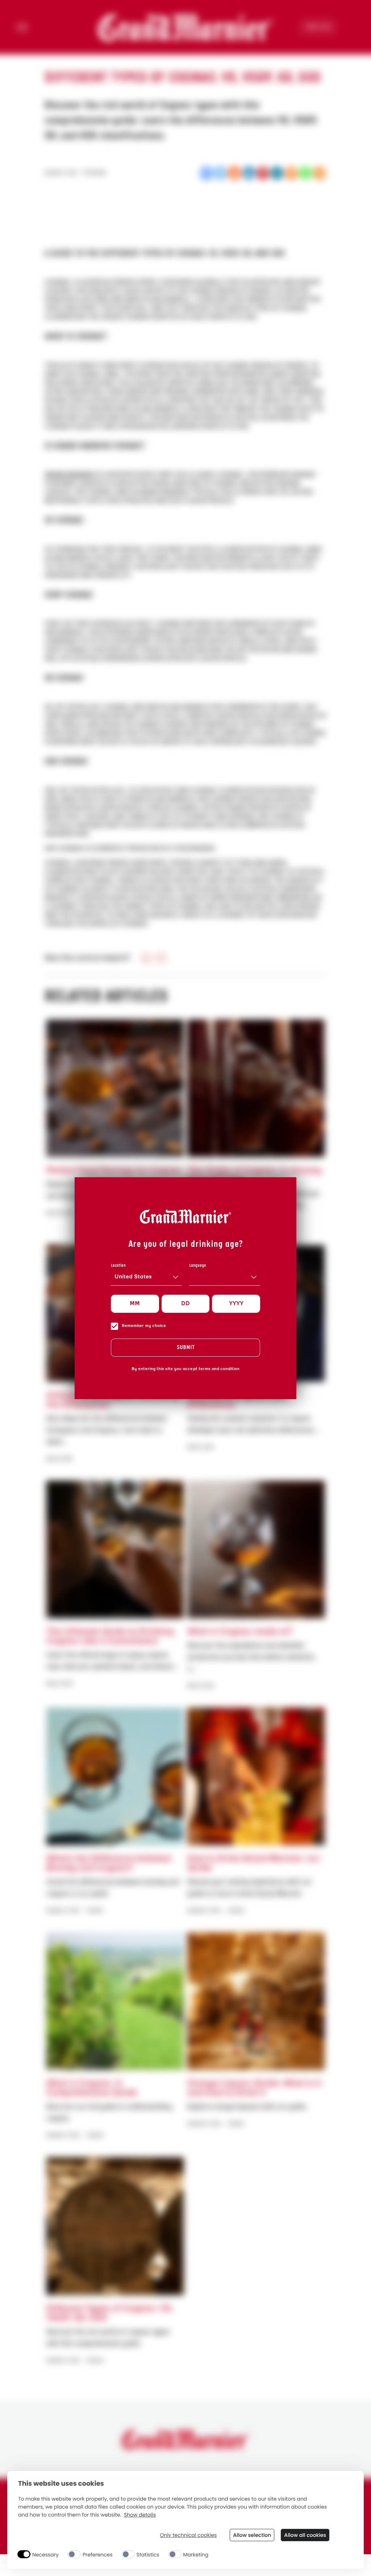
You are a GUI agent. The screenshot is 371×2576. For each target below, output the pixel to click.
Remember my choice (144, 1326)
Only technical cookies (188, 2535)
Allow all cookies (305, 2535)
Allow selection (252, 2535)
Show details (140, 2515)
